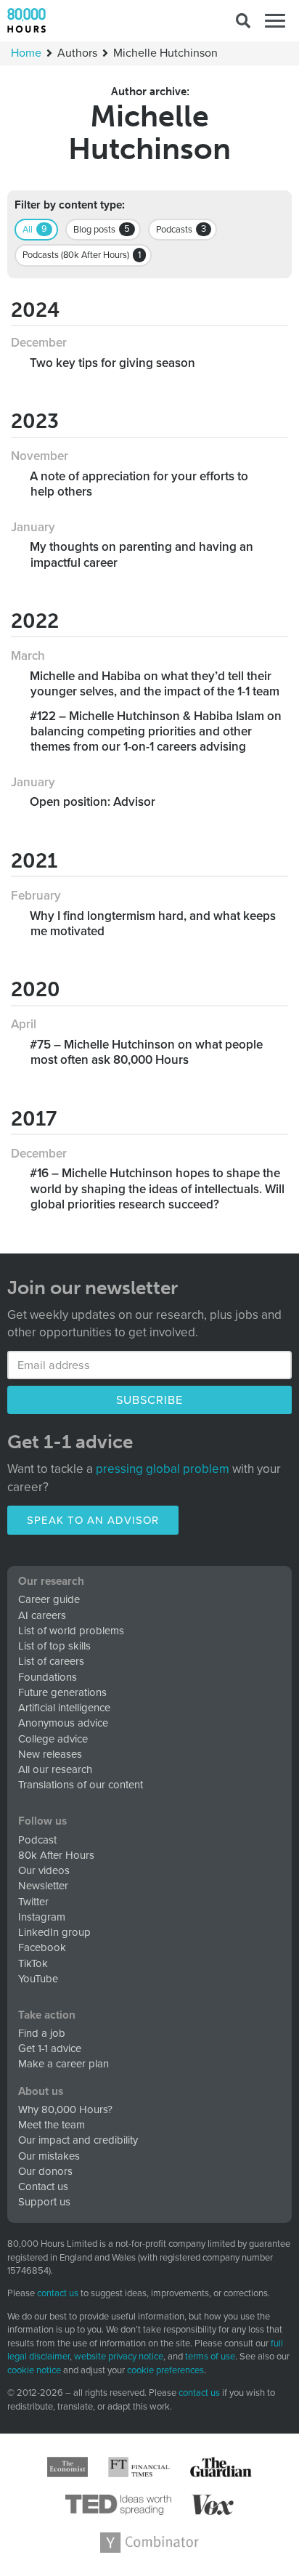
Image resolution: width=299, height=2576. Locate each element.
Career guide (49, 1599)
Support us (44, 2202)
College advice (53, 1739)
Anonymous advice (63, 1723)
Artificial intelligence (64, 1708)
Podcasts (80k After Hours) (82, 255)
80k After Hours (56, 1855)
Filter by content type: (70, 205)
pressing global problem (163, 1469)
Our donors (45, 2171)
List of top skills (54, 1646)
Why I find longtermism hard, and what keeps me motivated (153, 924)
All (35, 229)
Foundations (48, 1677)
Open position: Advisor (93, 802)
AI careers (42, 1615)
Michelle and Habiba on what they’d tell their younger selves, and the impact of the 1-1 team (155, 684)
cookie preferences (165, 2371)
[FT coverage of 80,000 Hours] (139, 2467)
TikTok (33, 1963)
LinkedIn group (54, 1932)
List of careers (51, 1661)
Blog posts (102, 229)
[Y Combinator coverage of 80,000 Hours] (149, 2543)
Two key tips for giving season (113, 363)
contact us (58, 2293)
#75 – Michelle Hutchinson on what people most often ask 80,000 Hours (147, 1052)
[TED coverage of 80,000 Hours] (119, 2505)
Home (26, 53)
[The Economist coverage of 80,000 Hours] (67, 2467)
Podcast (37, 1840)
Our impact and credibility (78, 2140)
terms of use (210, 2357)
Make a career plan (64, 2064)
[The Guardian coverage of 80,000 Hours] (221, 2467)
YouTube (38, 1979)
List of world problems (71, 1631)
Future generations (62, 1692)
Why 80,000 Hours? (65, 2109)
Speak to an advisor (93, 1520)
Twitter (33, 1902)
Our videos (44, 1870)
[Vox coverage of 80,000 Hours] (213, 2505)
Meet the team (52, 2125)
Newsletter (43, 1886)
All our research (55, 1769)
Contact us (43, 2187)
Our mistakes (49, 2156)
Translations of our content (81, 1785)
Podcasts (181, 229)
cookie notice (34, 2370)
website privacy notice (119, 2357)
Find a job (42, 2033)
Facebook (42, 1947)
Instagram (42, 1917)
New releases (50, 1754)
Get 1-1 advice (50, 2048)
